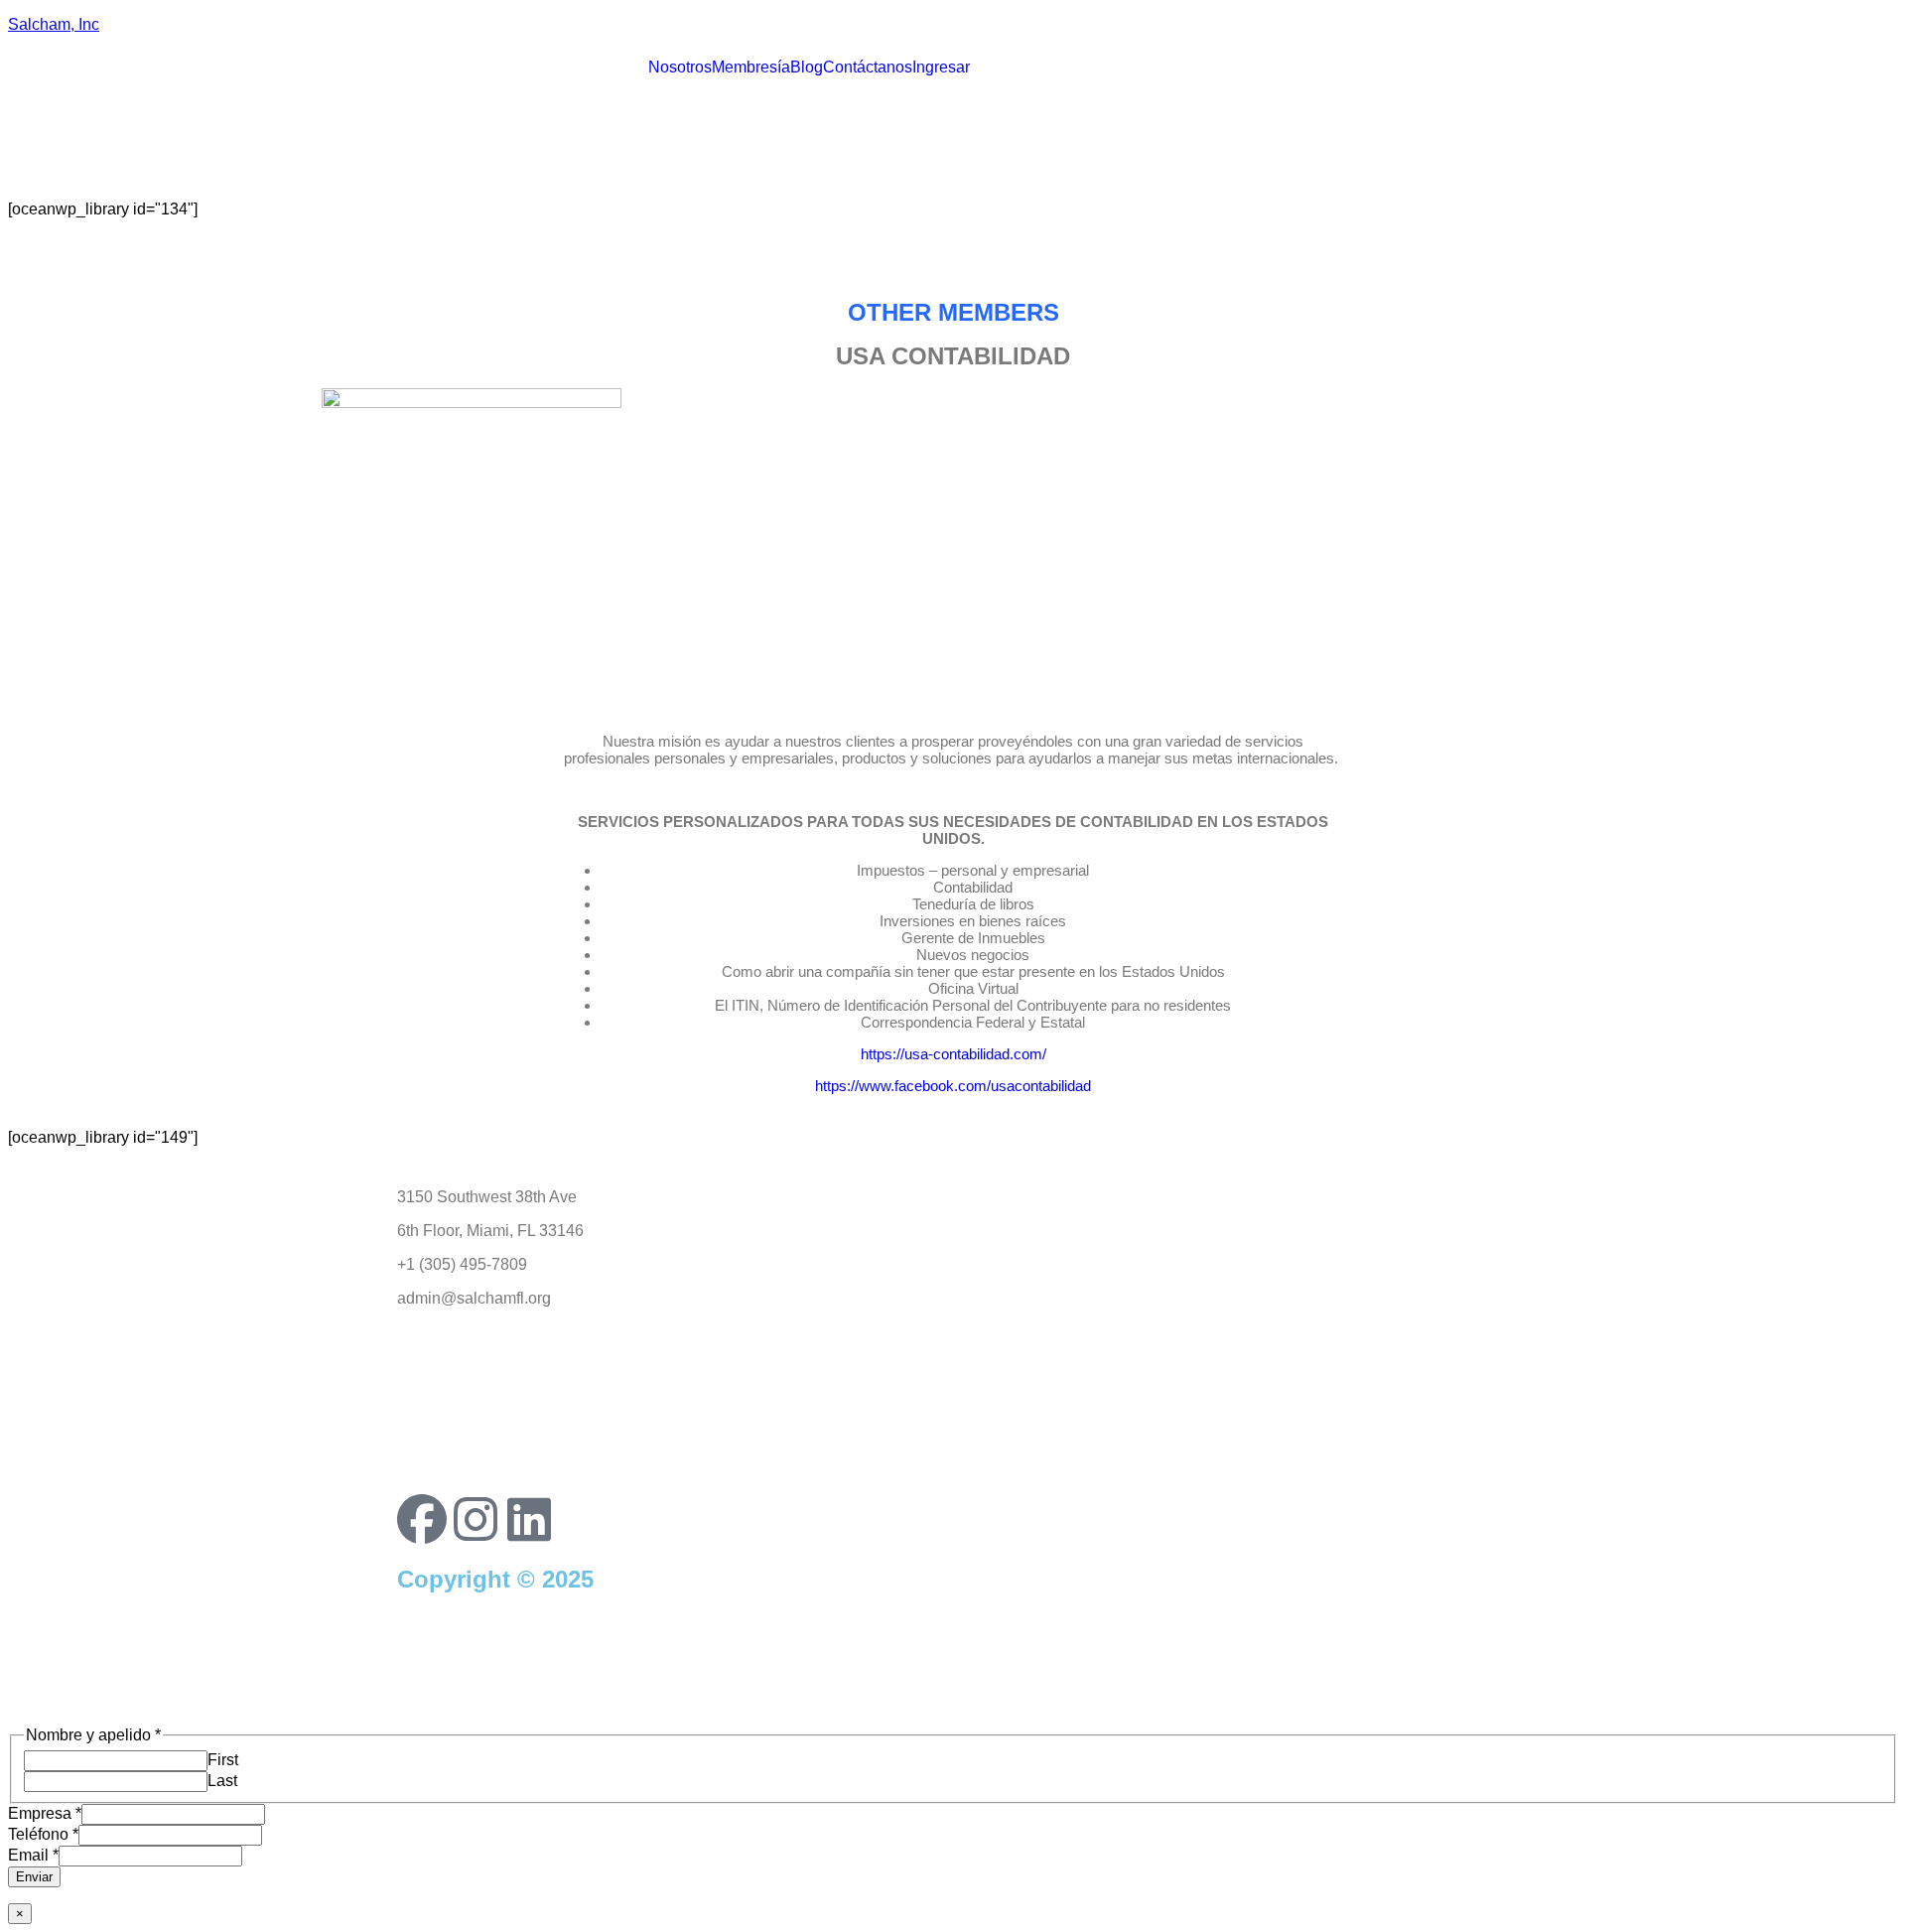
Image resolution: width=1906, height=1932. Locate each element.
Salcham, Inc (54, 24)
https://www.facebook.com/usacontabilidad (953, 1086)
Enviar (34, 1877)
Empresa (45, 1813)
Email (33, 1855)
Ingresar (941, 68)
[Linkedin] (529, 1519)
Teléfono (43, 1834)
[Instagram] (476, 1519)
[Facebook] (422, 1519)
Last (222, 1781)
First (223, 1760)
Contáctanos (868, 68)
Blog (807, 68)
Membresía (751, 68)
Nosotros (680, 68)
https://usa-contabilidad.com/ (953, 1054)
